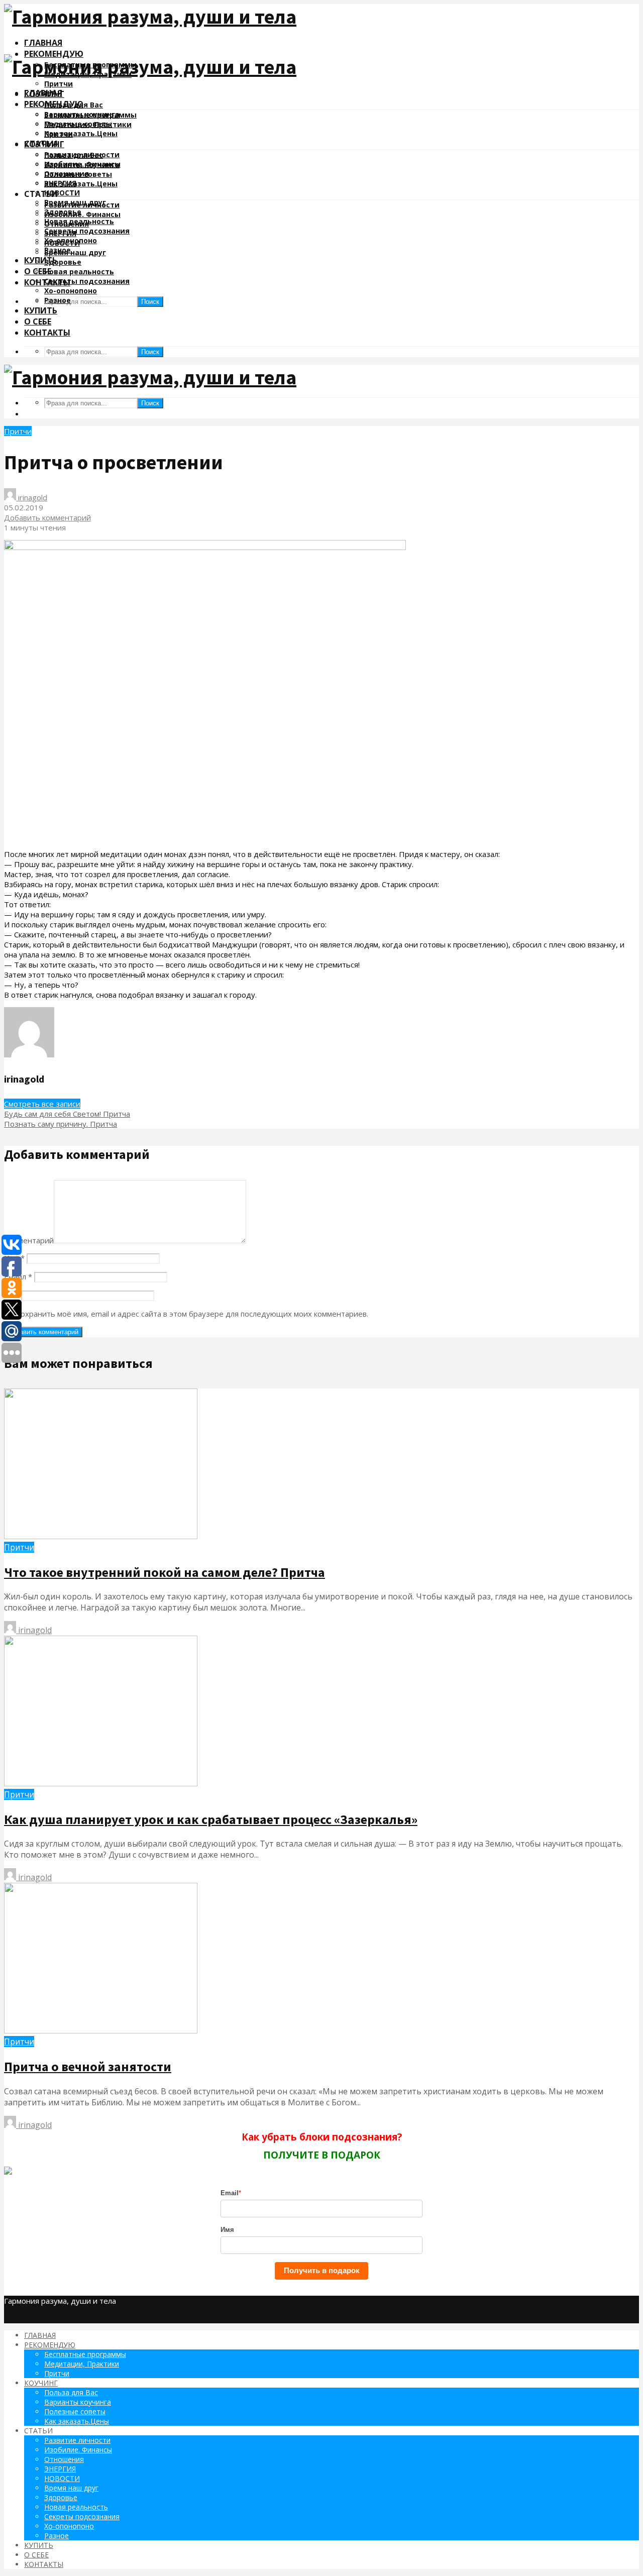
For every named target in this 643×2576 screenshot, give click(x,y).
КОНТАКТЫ (47, 333)
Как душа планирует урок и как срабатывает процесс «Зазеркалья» (211, 1819)
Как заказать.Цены (81, 133)
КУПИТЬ (41, 260)
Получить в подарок (322, 2270)
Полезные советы (78, 174)
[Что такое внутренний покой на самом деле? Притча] (101, 1536)
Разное (58, 300)
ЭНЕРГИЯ (60, 233)
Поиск (150, 302)
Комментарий (29, 1240)
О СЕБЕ (38, 321)
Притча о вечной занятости (88, 2066)
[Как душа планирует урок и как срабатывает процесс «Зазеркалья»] (101, 1783)
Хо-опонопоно (71, 291)
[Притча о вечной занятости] (101, 2030)
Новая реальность (79, 272)
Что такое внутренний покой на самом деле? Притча (165, 1572)
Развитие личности (82, 205)
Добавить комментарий (47, 517)
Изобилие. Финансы (82, 214)
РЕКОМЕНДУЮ (54, 54)
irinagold (32, 497)
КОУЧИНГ (44, 144)
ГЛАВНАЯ (43, 43)
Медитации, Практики (88, 124)
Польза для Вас (74, 155)
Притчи (59, 84)
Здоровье (63, 262)
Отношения (67, 224)
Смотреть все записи (42, 1104)
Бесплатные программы (90, 115)
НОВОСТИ (62, 193)
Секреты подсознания (87, 231)
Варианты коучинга (82, 165)
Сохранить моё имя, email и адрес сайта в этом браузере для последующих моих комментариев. (192, 1314)
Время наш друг (75, 252)
